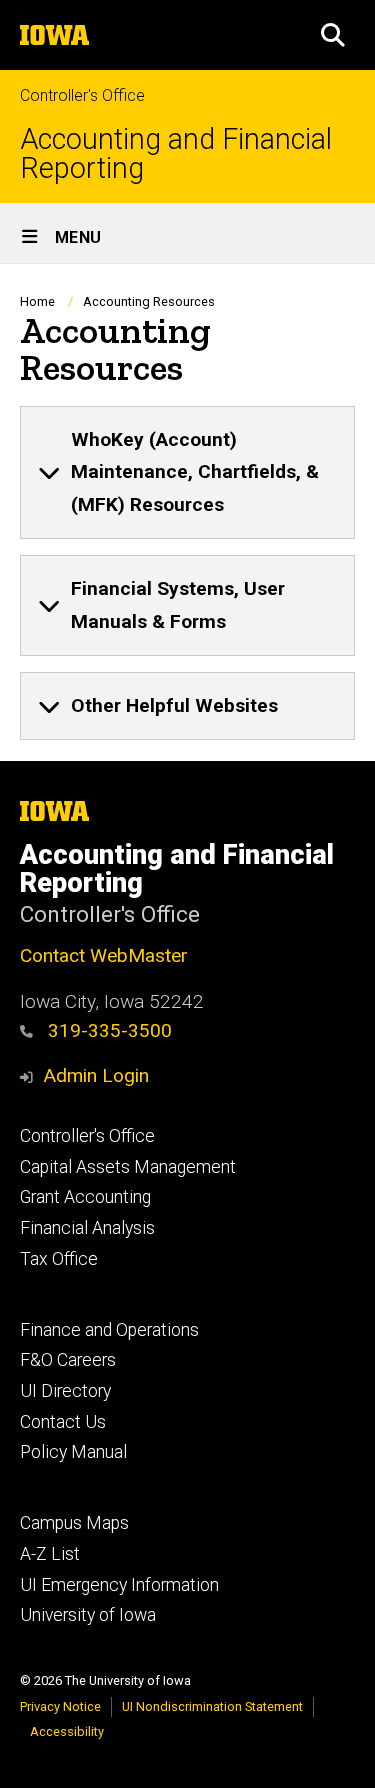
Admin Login (96, 1075)
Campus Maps (74, 1523)
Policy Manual (73, 1452)
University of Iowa (88, 1615)
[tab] (187, 473)
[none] (187, 473)
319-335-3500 (107, 1030)
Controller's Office (82, 95)
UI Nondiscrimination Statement (212, 1706)
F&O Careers (68, 1360)
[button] (333, 35)
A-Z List (50, 1554)
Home (37, 301)
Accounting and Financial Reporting (176, 154)
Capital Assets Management (128, 1167)
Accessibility (67, 1731)
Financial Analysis (87, 1228)
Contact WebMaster (104, 955)
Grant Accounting (85, 1197)
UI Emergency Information (119, 1585)
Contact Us (63, 1422)
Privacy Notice (60, 1706)
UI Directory (65, 1391)
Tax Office (59, 1259)
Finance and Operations (109, 1330)
